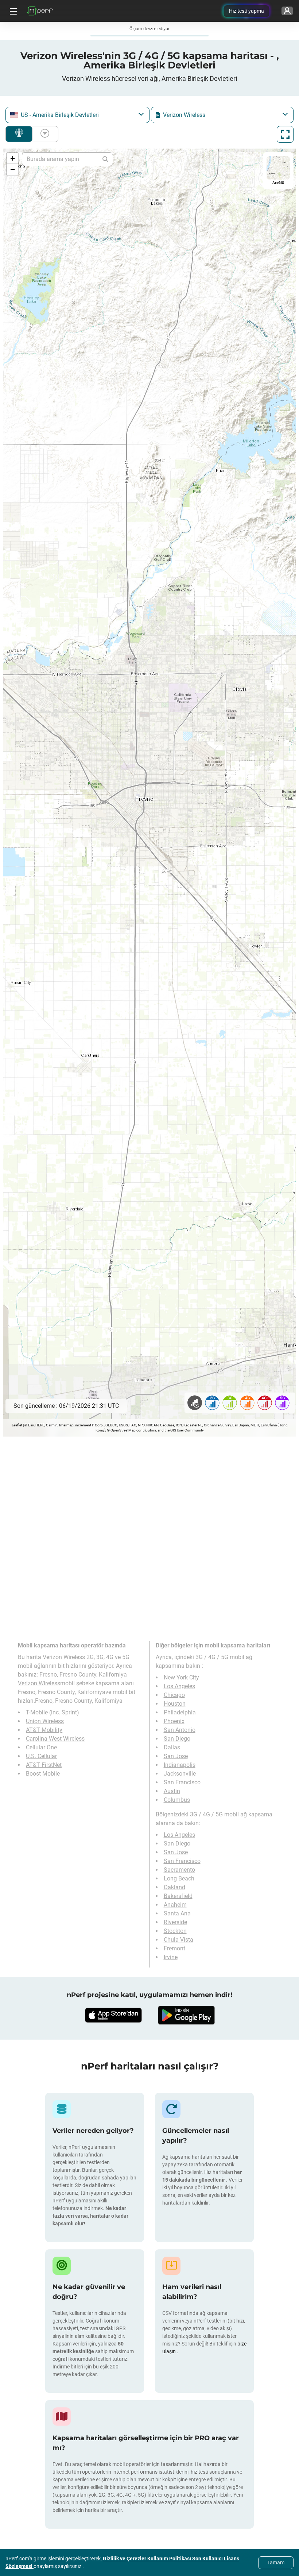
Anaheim (175, 1905)
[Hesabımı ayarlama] (287, 11)
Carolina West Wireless (55, 1739)
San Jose (176, 1756)
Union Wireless (45, 1721)
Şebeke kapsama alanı (19, 134)
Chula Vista (178, 1940)
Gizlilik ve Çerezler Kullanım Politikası (147, 2559)
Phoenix (174, 1721)
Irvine (171, 1957)
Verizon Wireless (39, 1683)
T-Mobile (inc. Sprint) (53, 1712)
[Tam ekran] (285, 134)
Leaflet (17, 1425)
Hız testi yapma (246, 11)
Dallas (172, 1747)
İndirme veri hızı (43, 134)
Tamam (276, 2563)
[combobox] (77, 115)
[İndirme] (113, 2015)
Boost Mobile (43, 1774)
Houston (175, 1704)
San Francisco (182, 1782)
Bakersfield (178, 1896)
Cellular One (41, 1747)
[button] (12, 158)
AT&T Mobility (44, 1730)
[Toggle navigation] (12, 11)
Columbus (177, 1800)
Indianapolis (180, 1765)
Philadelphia (180, 1712)
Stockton (175, 1931)
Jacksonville (180, 1774)
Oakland (174, 1887)
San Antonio (180, 1730)
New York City (181, 1677)
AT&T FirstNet (44, 1765)
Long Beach (179, 1878)
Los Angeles (179, 1686)
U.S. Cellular (41, 1756)
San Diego (177, 1739)
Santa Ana (177, 1913)
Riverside (175, 1922)
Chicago (174, 1695)
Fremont (174, 1948)
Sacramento (179, 1870)
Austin (172, 1791)
